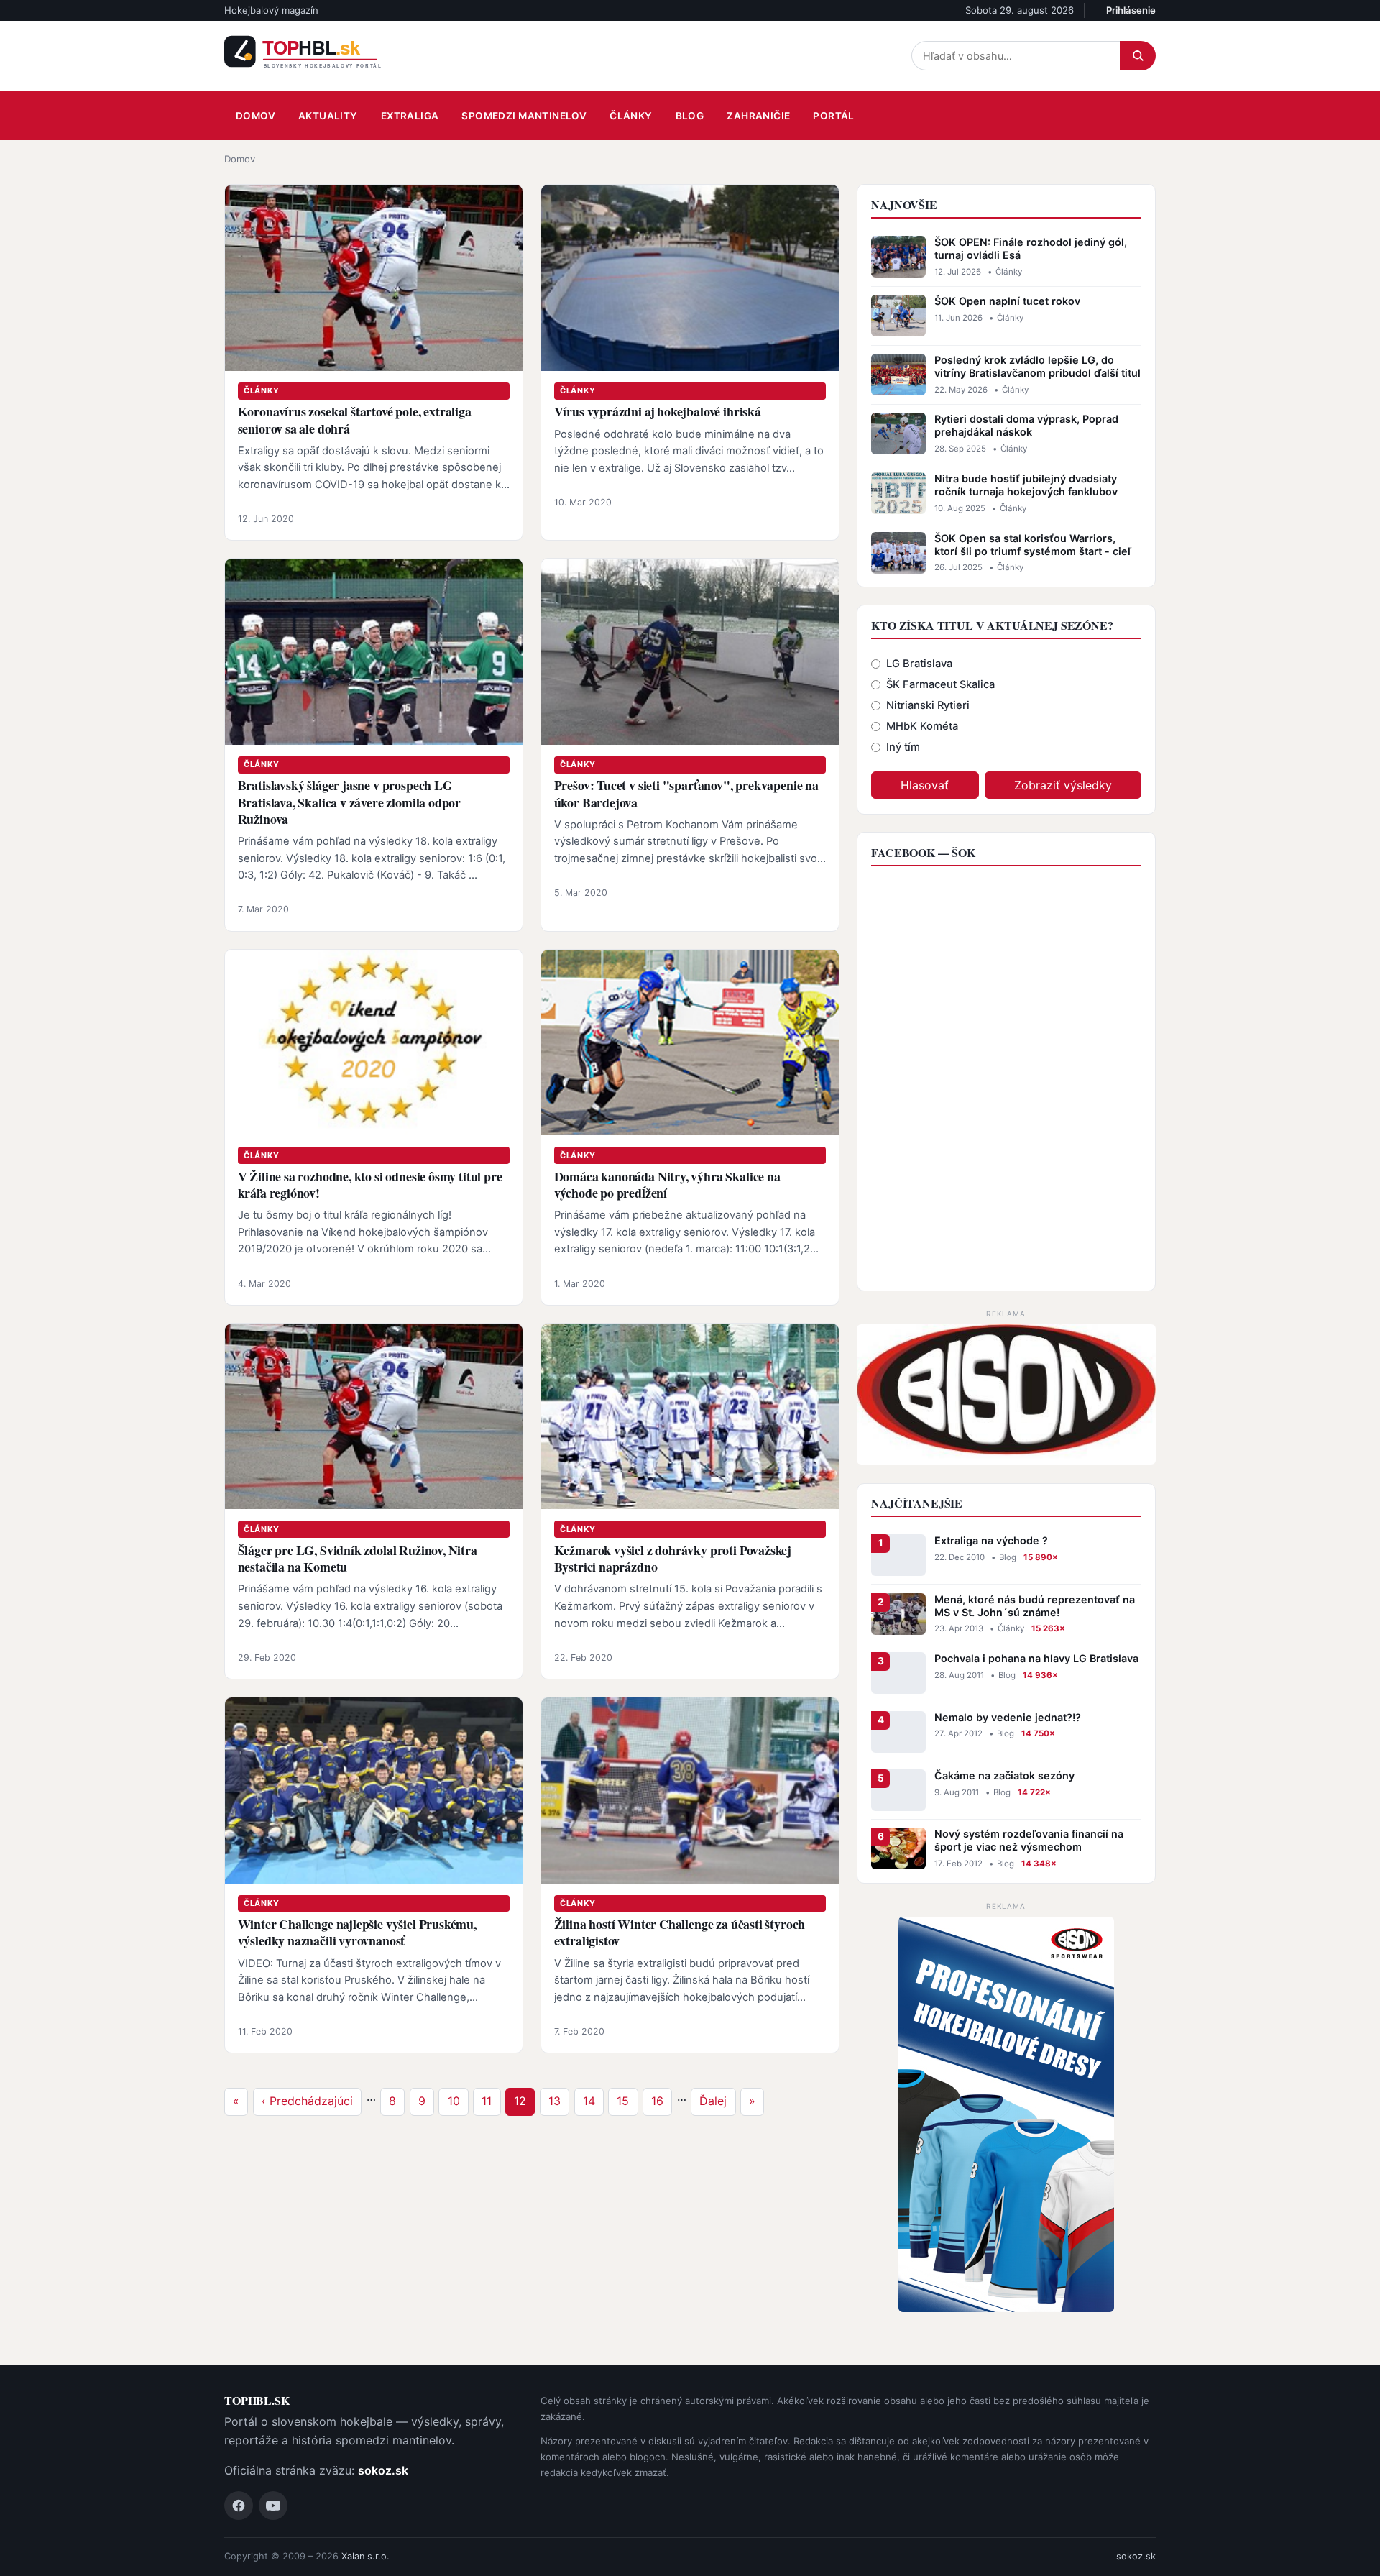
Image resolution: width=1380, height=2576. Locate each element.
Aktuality (328, 116)
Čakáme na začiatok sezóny (1004, 1775)
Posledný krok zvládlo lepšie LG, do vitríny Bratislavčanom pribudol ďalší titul (1038, 366)
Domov (256, 116)
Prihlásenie (1131, 10)
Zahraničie (758, 116)
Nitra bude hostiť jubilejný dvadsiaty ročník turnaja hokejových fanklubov (1026, 485)
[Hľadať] (1138, 56)
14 (593, 2100)
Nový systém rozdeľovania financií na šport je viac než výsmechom (1029, 1840)
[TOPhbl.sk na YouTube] (273, 2506)
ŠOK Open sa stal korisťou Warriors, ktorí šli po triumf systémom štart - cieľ (1033, 545)
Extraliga (410, 116)
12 (524, 2100)
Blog (690, 116)
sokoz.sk (383, 2470)
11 (491, 2100)
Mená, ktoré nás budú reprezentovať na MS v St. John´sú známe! (1035, 1606)
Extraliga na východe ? (991, 1540)
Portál (833, 116)
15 (627, 2100)
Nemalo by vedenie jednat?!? (1008, 1717)
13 (558, 2100)
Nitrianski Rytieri (928, 705)
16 (661, 2100)
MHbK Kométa (922, 726)
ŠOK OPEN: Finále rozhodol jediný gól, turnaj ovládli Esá (1031, 248)
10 (457, 2100)
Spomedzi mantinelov (524, 116)
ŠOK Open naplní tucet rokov (1007, 301)
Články (631, 116)
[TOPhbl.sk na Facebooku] (239, 2506)
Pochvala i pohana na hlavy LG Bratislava (1036, 1658)
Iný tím (903, 747)
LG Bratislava (919, 664)
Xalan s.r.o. (365, 2556)
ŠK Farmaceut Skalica (940, 684)
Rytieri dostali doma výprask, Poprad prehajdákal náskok (1026, 425)
